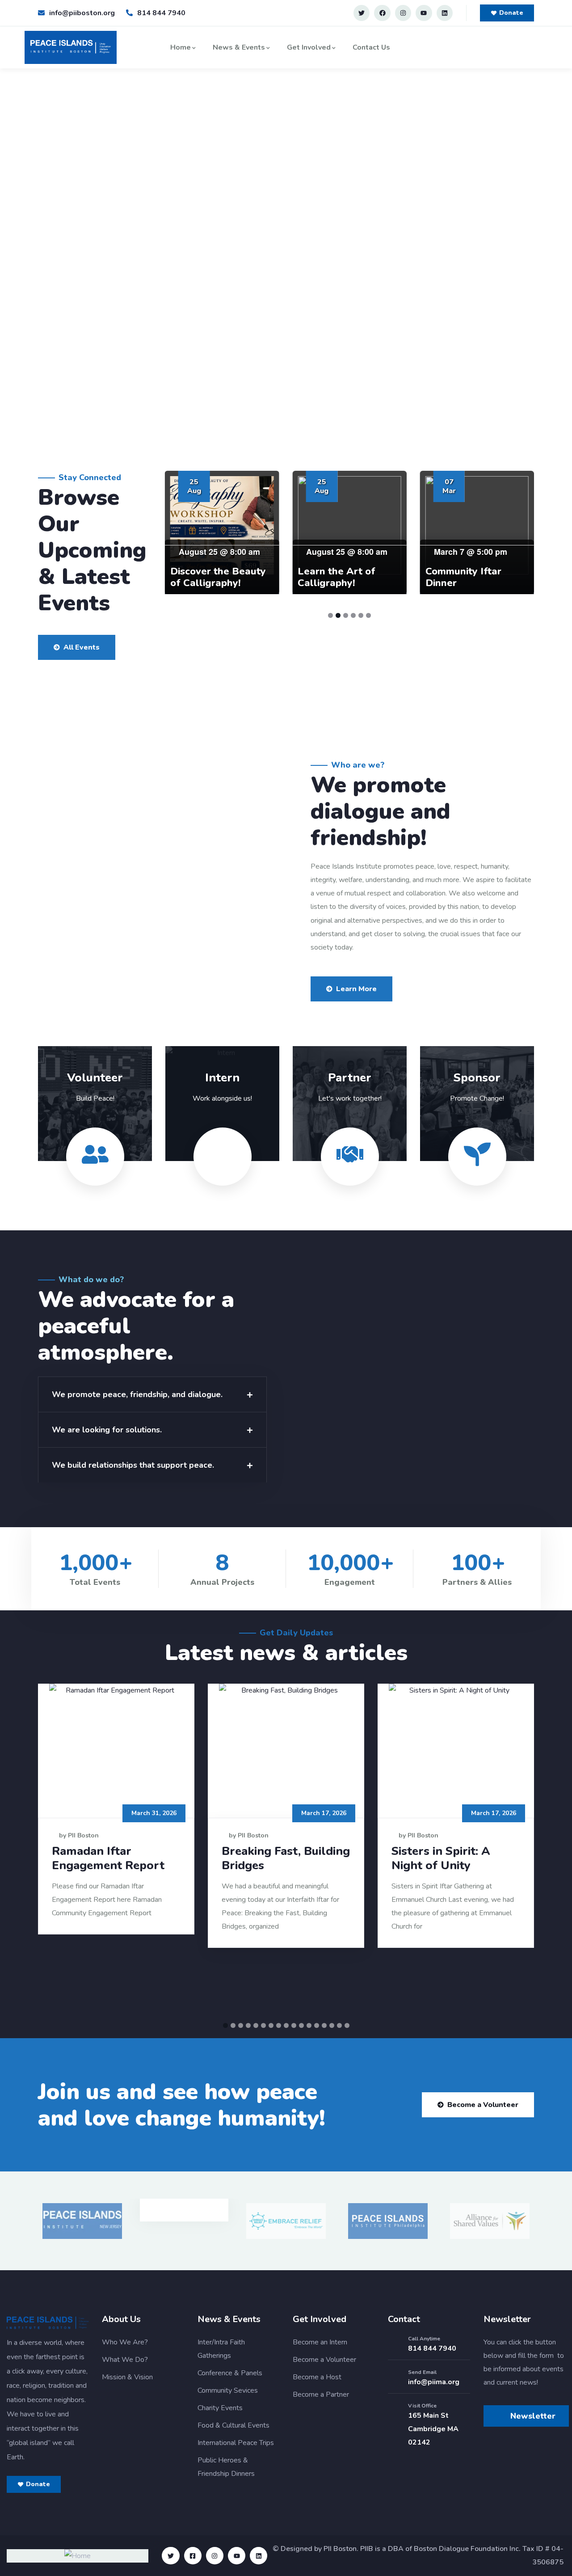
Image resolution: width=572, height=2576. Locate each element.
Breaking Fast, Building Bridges (286, 1858)
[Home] (71, 47)
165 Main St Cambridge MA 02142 (433, 2429)
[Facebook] (382, 13)
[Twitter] (362, 13)
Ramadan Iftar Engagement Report (108, 1858)
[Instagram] (403, 13)
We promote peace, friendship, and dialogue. (137, 1394)
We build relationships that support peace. (133, 1465)
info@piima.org (434, 2382)
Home (181, 47)
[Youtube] (424, 13)
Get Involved (309, 47)
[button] (152, 1394)
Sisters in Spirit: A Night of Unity (441, 1858)
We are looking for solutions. (107, 1430)
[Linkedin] (445, 13)
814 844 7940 (432, 2348)
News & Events (239, 47)
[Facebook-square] (193, 2556)
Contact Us (371, 47)
